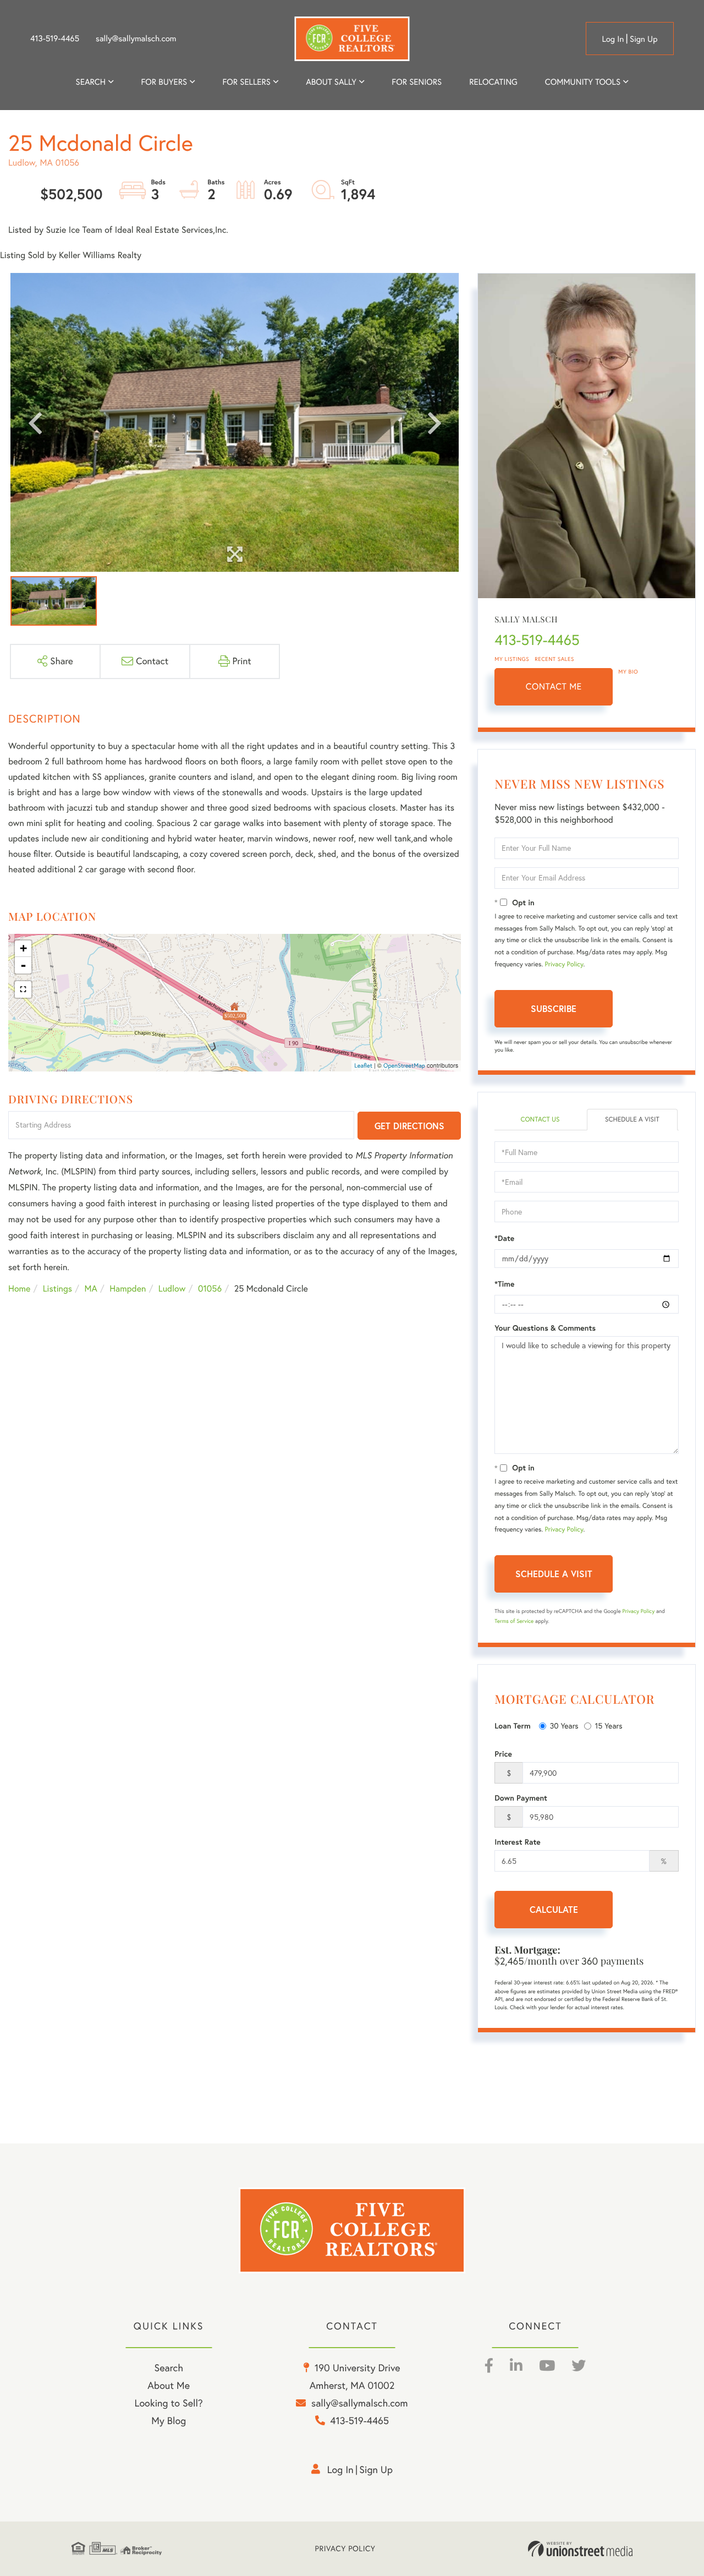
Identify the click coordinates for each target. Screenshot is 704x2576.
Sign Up (644, 39)
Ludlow (172, 1289)
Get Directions (409, 1126)
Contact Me (554, 687)
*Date (504, 1238)
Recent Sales (554, 659)
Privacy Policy (564, 964)
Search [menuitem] (91, 82)
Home (19, 1289)
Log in (613, 39)
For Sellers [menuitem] (246, 82)
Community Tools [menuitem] (583, 82)
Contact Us (540, 1120)
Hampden (128, 1289)
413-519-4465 (55, 39)
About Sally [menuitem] (331, 82)
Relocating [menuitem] (493, 82)
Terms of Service (514, 1621)
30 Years (564, 1726)
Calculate (554, 1909)
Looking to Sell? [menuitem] (169, 2403)
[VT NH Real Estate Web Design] (580, 2549)
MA (91, 1289)
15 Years (609, 1726)
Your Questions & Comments (545, 1328)
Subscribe (554, 1008)
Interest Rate (517, 1842)
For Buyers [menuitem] (164, 82)
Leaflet (363, 1065)
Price (503, 1754)
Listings (57, 1289)
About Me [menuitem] (169, 2385)
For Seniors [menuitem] (417, 82)
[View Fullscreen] (23, 989)
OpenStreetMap (404, 1065)
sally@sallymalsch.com (136, 39)
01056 (210, 1289)
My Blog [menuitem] (169, 2421)
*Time (504, 1284)
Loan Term (512, 1726)
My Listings (512, 659)
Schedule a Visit (632, 1120)
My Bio (628, 672)
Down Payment (521, 1798)
